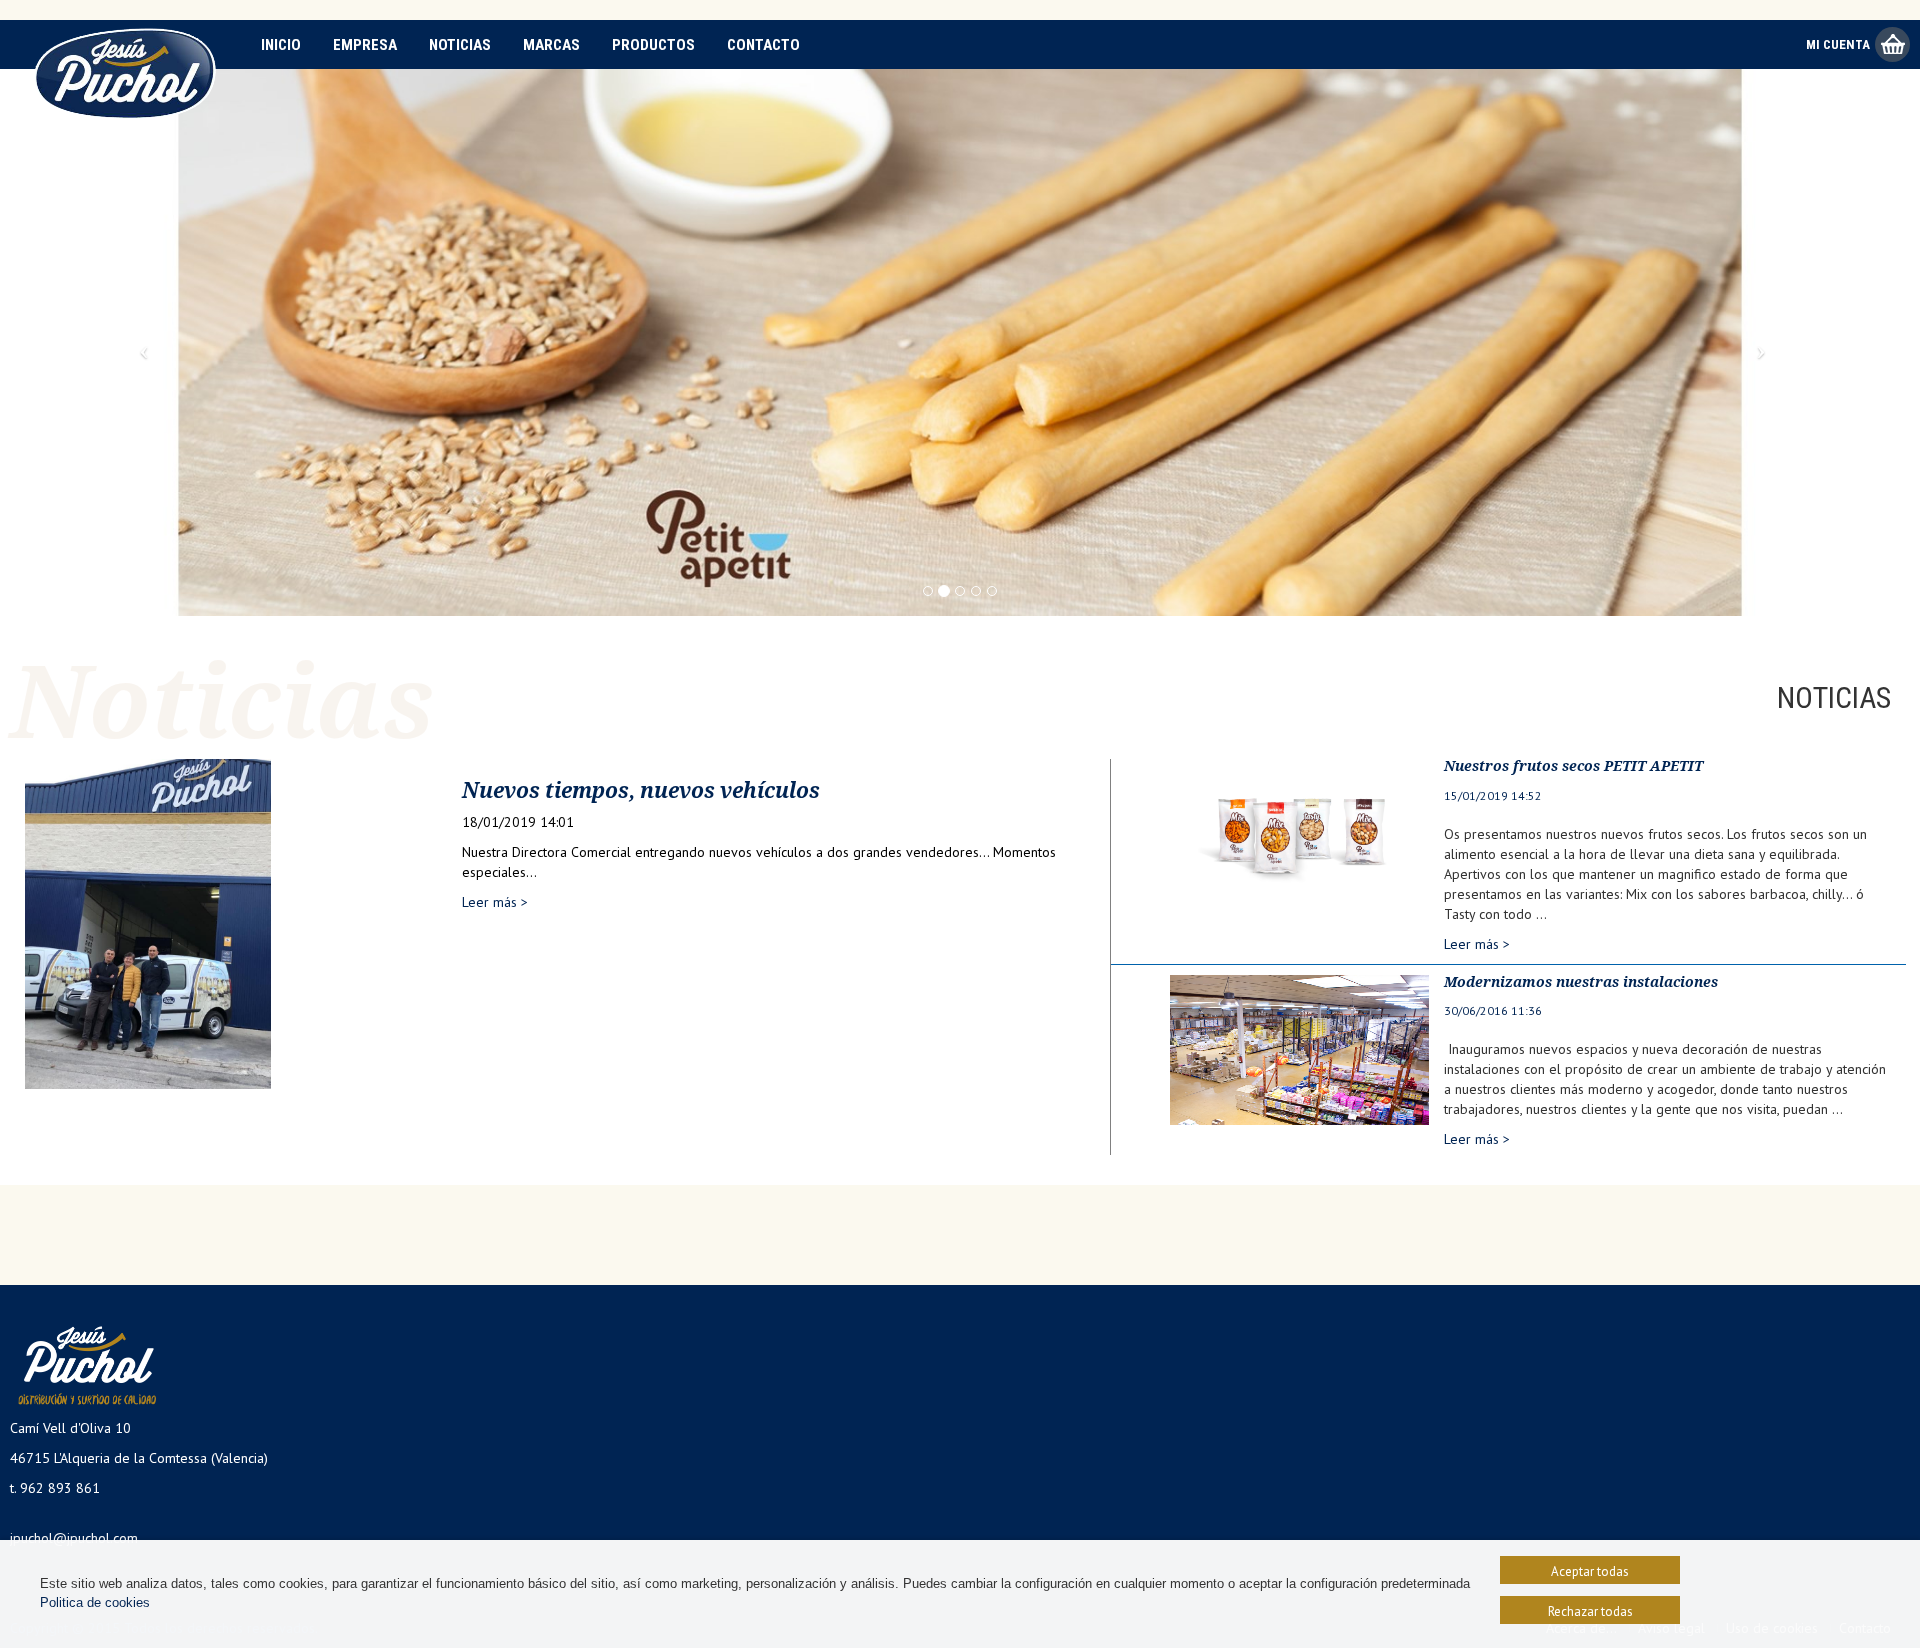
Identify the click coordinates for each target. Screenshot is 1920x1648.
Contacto (763, 45)
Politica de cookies (95, 1602)
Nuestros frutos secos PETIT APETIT (1573, 766)
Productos (653, 45)
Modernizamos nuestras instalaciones (1581, 982)
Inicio (281, 45)
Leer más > (495, 902)
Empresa (365, 45)
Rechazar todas (1590, 1611)
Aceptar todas (1590, 1571)
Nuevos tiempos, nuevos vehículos (641, 790)
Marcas (551, 45)
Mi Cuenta (1838, 44)
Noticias (460, 45)
